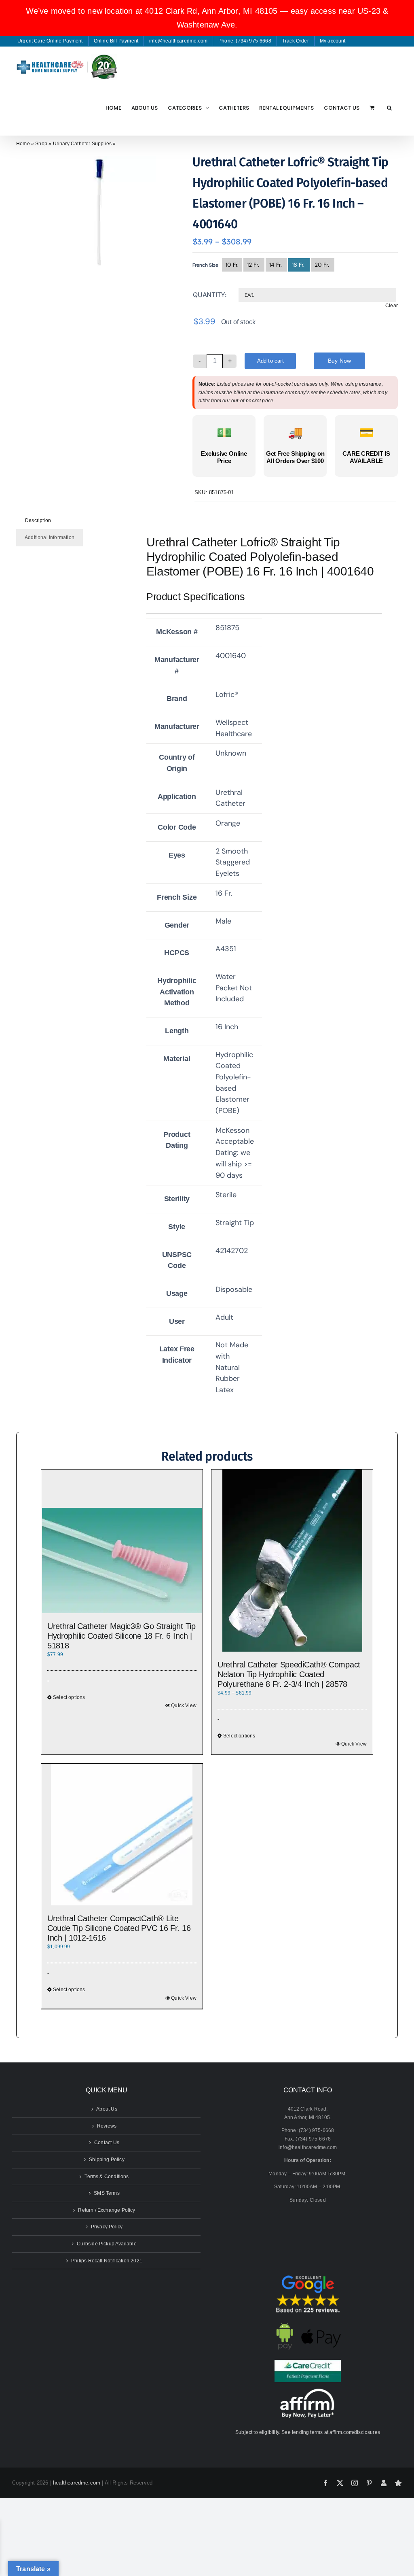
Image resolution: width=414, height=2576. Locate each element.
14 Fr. (276, 265)
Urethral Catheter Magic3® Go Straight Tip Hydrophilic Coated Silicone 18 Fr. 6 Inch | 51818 (121, 1636)
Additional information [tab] (50, 537)
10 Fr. (232, 265)
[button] (389, 108)
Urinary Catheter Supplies (82, 144)
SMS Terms (107, 2193)
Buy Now (339, 361)
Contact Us (107, 2143)
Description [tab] (38, 520)
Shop (41, 144)
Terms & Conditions (107, 2177)
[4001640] (99, 213)
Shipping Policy (107, 2160)
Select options (69, 1697)
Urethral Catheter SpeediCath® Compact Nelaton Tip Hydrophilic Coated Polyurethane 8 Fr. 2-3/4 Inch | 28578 (289, 1674)
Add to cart (270, 361)
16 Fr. (299, 265)
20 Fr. (323, 265)
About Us (107, 2109)
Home (23, 144)
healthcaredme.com (77, 2483)
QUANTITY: (210, 295)
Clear (392, 306)
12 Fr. (254, 265)
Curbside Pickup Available (107, 2244)
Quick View (184, 1705)
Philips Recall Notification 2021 (107, 2261)
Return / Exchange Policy (107, 2210)
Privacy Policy (107, 2227)
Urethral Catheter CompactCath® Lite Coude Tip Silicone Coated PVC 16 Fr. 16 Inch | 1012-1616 (119, 1928)
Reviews (107, 2126)
